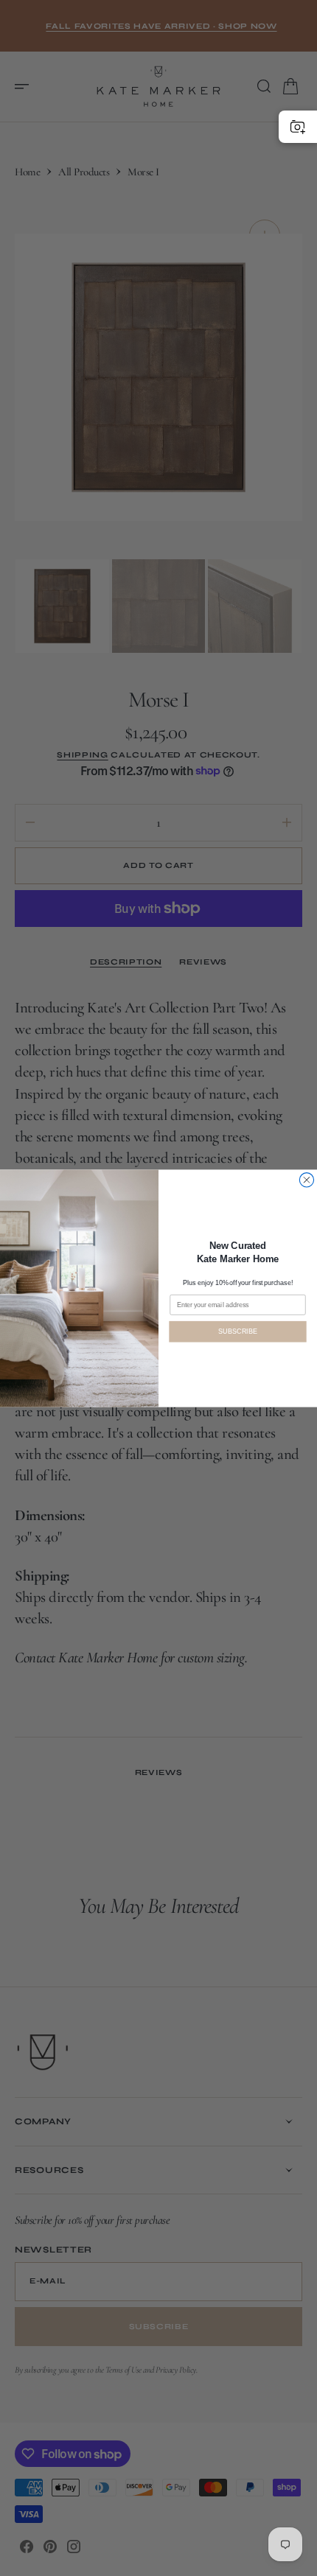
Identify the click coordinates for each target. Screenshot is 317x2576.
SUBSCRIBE (237, 1331)
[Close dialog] (306, 1179)
